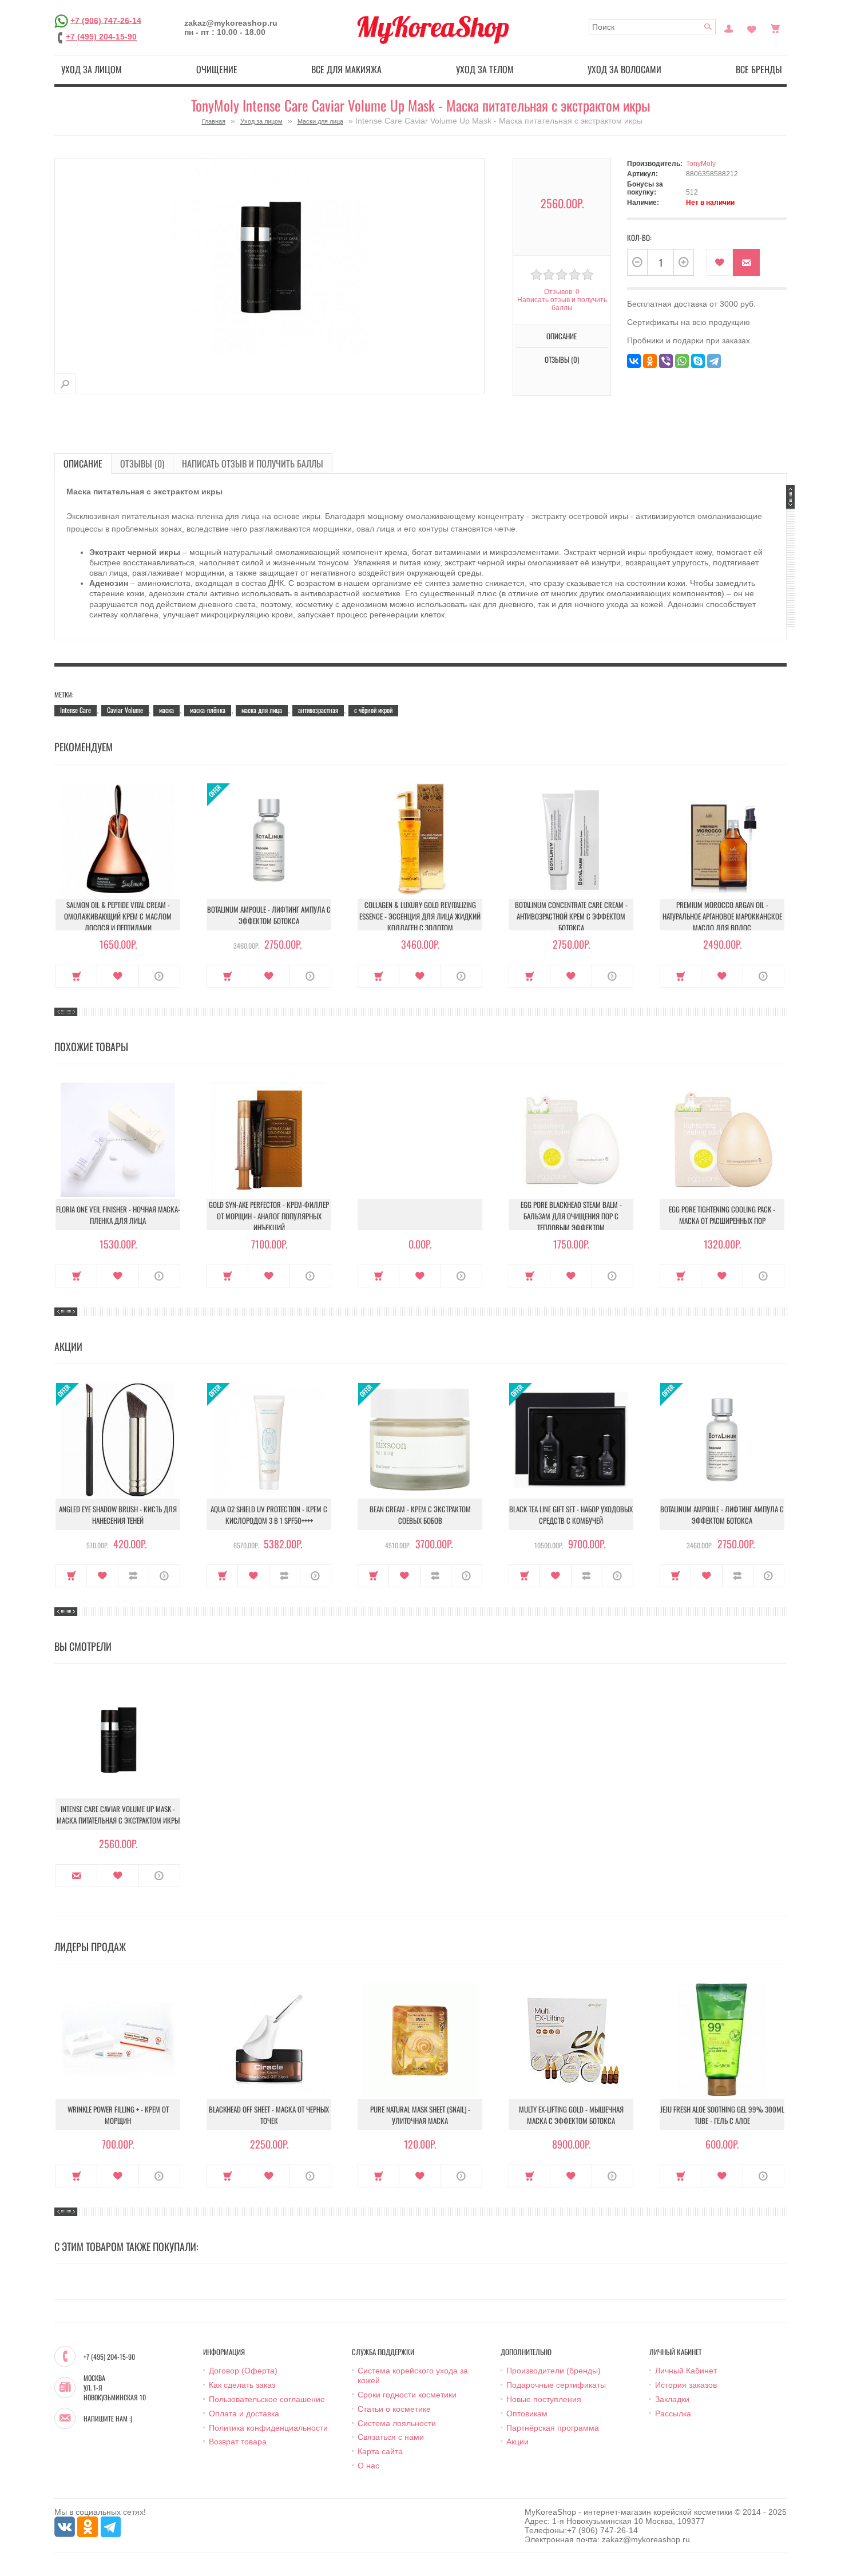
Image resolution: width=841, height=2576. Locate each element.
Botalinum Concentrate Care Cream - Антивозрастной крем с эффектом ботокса (571, 916)
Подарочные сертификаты (556, 2385)
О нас (368, 2466)
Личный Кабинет (686, 2371)
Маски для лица (320, 121)
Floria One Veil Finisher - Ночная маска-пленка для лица (118, 1215)
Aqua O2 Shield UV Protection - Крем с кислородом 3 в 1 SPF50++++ (269, 1515)
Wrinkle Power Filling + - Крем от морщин (118, 2115)
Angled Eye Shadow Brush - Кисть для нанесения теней (118, 1515)
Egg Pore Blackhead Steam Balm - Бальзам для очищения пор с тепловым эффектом (571, 1216)
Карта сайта (380, 2451)
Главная (214, 121)
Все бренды (759, 69)
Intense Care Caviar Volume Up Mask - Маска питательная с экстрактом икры (118, 1814)
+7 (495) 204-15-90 (101, 37)
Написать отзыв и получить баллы (253, 463)
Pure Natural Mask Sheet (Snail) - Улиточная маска (420, 2115)
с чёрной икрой (373, 710)
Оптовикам (527, 2413)
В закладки (719, 262)
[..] (420, 1214)
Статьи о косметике (394, 2409)
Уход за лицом (92, 69)
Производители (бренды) (554, 2371)
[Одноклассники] (650, 361)
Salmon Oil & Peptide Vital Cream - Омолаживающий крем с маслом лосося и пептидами (118, 916)
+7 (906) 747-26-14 (106, 20)
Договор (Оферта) (243, 2371)
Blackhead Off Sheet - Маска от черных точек (269, 2115)
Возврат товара (238, 2442)
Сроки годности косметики (407, 2395)
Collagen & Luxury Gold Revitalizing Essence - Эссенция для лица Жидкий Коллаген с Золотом (420, 916)
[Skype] (698, 361)
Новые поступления (544, 2399)
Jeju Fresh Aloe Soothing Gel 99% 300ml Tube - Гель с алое (722, 2115)
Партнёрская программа (553, 2428)
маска (166, 710)
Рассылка (673, 2413)
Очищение (217, 69)
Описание (83, 463)
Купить (76, 976)
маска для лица (262, 710)
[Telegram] (714, 361)
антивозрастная (318, 710)
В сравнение (134, 1576)
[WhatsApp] (682, 361)
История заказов (686, 2385)
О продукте (159, 976)
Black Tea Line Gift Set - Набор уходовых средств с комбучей (571, 1515)
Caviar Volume (125, 710)
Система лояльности (397, 2423)
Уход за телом (485, 69)
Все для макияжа (346, 69)
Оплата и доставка (244, 2413)
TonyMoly (701, 164)
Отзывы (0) (142, 463)
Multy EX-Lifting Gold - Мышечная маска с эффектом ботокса (571, 2115)
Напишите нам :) (108, 2419)
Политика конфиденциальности (268, 2428)
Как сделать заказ (242, 2385)
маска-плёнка (208, 710)
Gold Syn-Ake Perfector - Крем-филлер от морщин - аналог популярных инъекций (269, 1216)
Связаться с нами (391, 2437)
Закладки (672, 2399)
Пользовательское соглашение (267, 2399)
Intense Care (76, 710)
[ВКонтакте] (634, 361)
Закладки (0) (752, 27)
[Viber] (666, 361)
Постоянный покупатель (729, 27)
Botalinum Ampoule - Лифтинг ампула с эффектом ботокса (269, 915)
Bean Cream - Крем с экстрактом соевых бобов (420, 1515)
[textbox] (652, 27)
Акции (517, 2442)
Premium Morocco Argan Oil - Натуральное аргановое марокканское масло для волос (722, 916)
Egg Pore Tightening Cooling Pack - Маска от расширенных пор (722, 1215)
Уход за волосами (624, 69)
